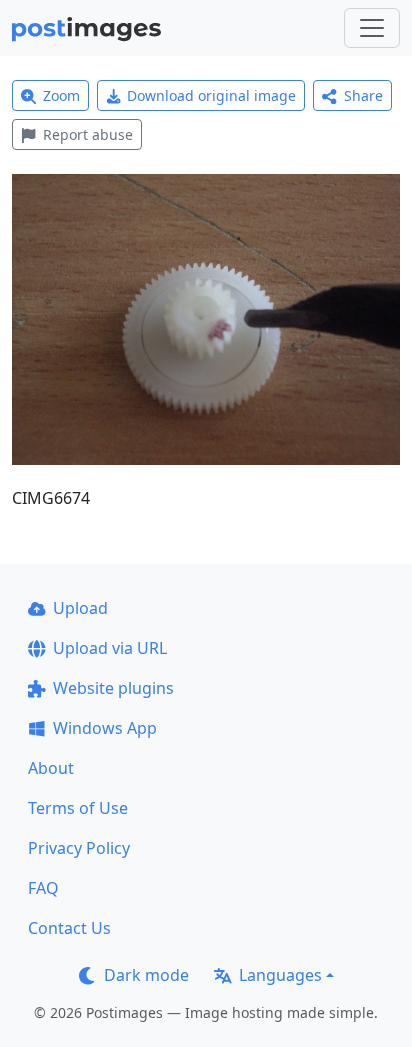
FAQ (43, 888)
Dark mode (146, 975)
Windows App (105, 728)
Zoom (61, 95)
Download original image (211, 95)
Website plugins (113, 688)
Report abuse (88, 134)
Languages (280, 975)
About (51, 768)
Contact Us (69, 928)
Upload (80, 608)
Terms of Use (78, 808)
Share (363, 95)
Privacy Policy (79, 848)
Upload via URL (110, 648)
